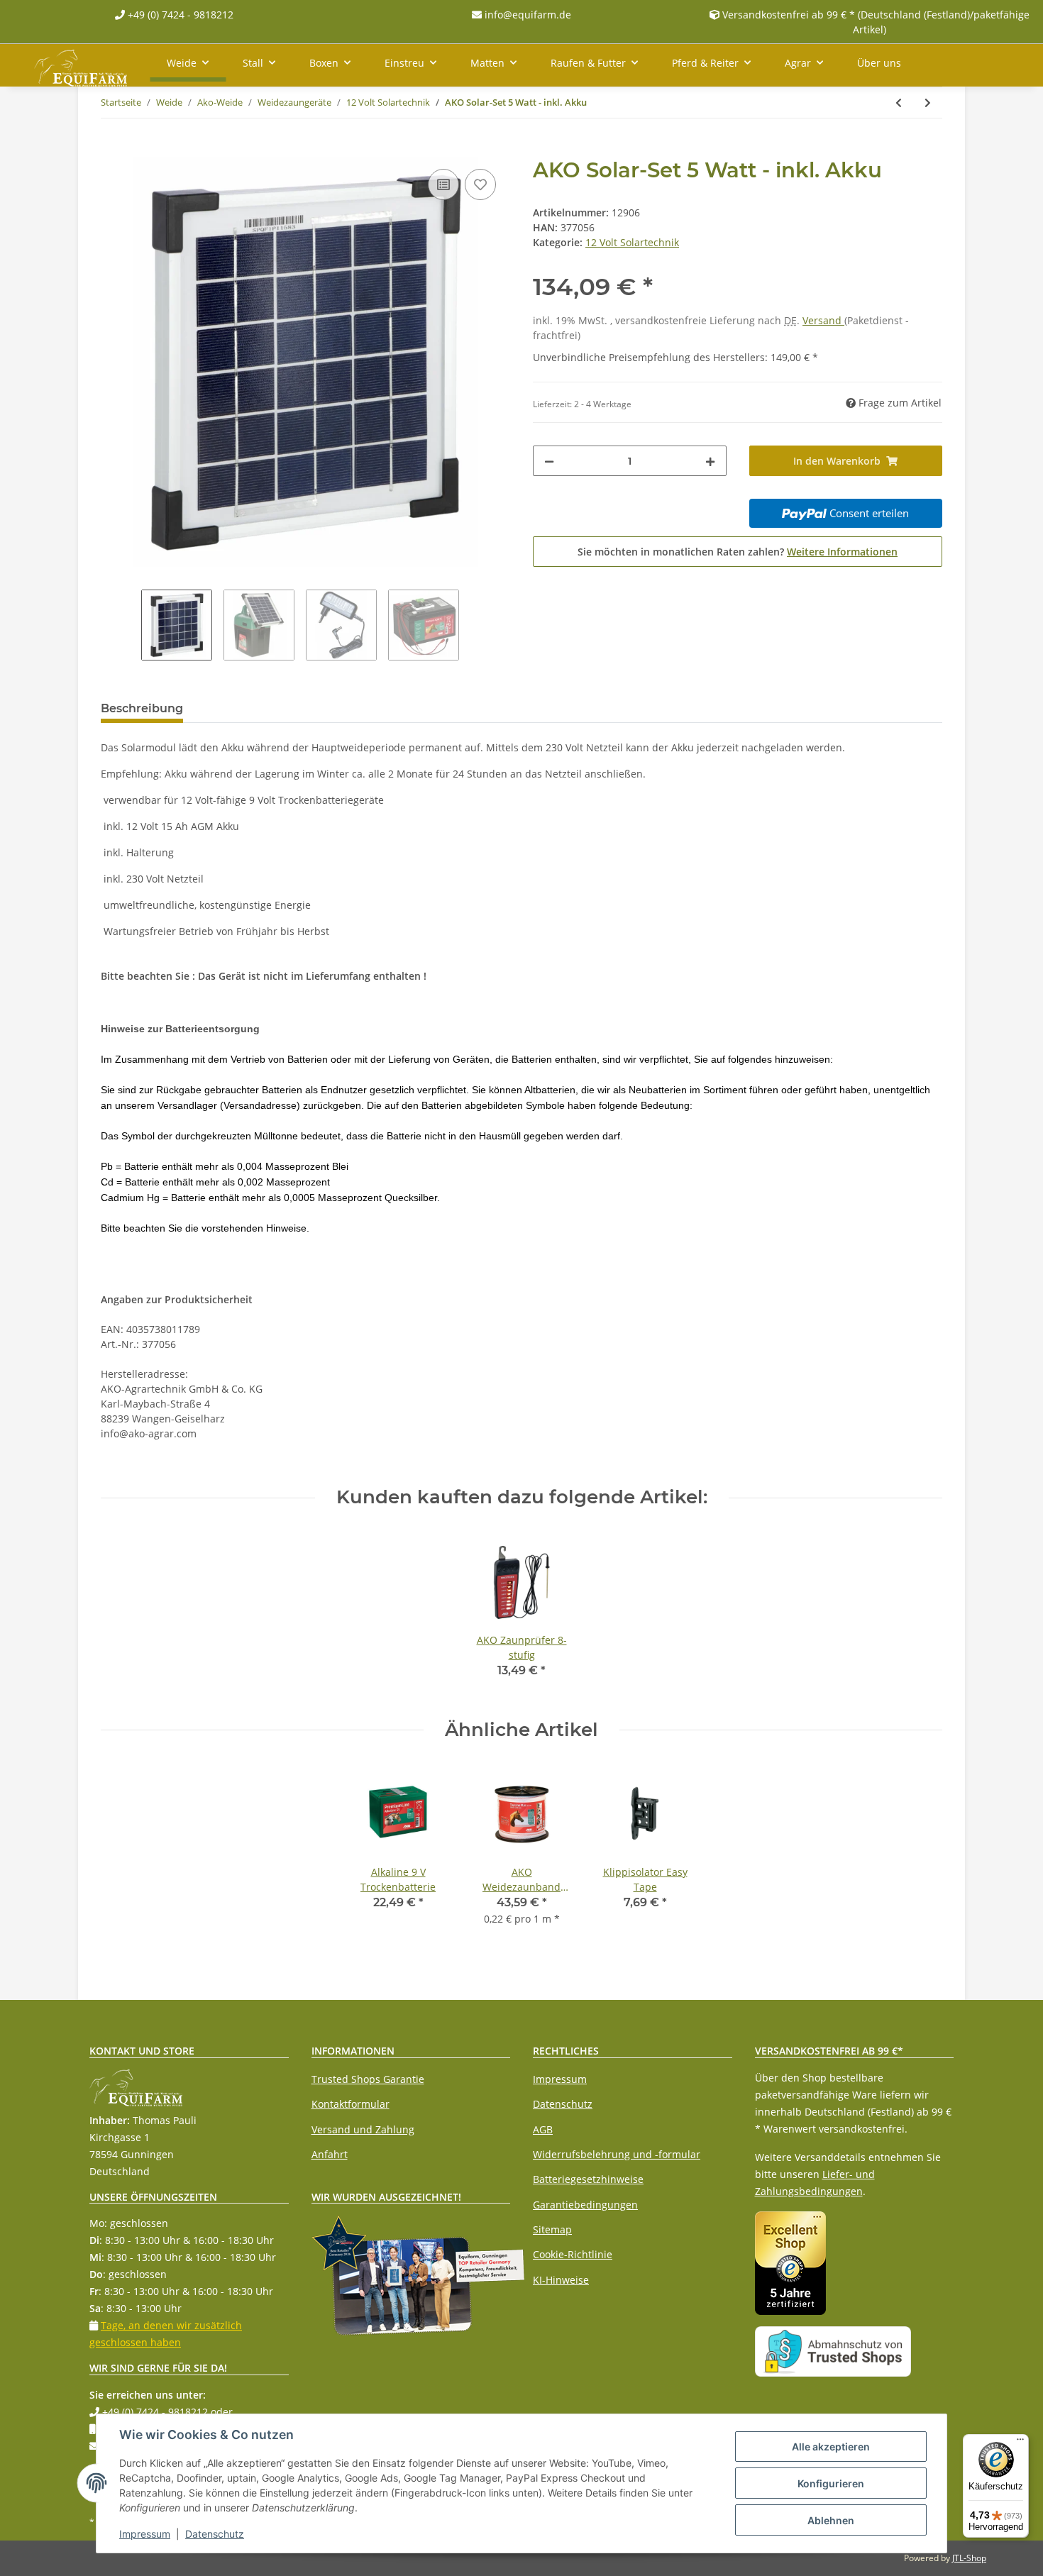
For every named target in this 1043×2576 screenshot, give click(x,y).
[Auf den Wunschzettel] (480, 184)
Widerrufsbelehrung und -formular (617, 2154)
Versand (823, 320)
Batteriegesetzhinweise (588, 2179)
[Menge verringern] (549, 461)
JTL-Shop (969, 2558)
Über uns (879, 63)
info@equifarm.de (526, 15)
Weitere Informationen (842, 552)
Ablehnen (831, 2520)
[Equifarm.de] (81, 65)
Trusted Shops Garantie (368, 2079)
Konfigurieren (831, 2483)
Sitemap (552, 2229)
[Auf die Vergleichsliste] (443, 184)
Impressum (560, 2079)
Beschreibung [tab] (142, 708)
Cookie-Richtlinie (573, 2254)
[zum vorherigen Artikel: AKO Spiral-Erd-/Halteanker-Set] (899, 103)
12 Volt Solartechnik (632, 242)
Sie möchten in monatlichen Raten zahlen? (738, 552)
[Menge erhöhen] (710, 461)
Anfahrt (330, 2154)
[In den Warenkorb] (112, 150)
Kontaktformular (351, 2104)
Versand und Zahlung (363, 2129)
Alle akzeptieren (831, 2447)
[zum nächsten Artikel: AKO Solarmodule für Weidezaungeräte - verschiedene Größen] (928, 103)
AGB (543, 2129)
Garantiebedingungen (585, 2205)
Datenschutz (563, 2104)
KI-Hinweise (561, 2280)
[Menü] (1020, 2443)
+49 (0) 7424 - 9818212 (179, 15)
